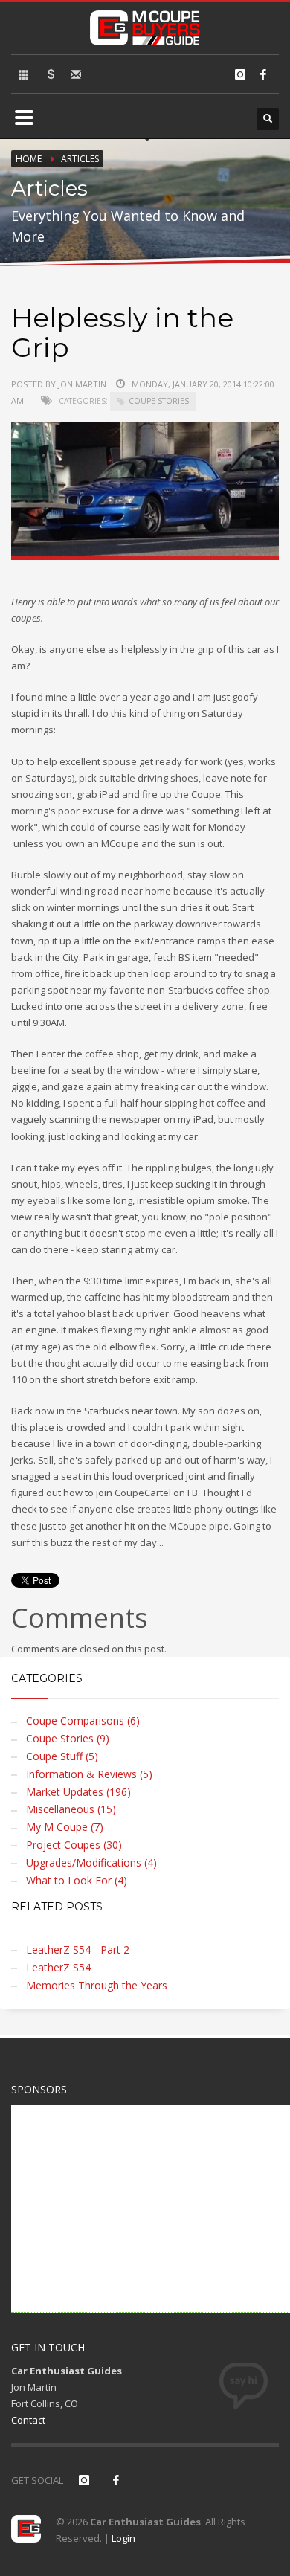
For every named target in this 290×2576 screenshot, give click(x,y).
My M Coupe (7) (65, 1827)
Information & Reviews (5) (89, 1774)
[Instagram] (240, 74)
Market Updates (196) (78, 1792)
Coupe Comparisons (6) (83, 1720)
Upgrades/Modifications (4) (91, 1862)
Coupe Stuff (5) (62, 1756)
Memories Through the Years (97, 1985)
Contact (28, 2420)
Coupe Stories (159, 401)
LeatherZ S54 (58, 1967)
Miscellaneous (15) (71, 1809)
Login (123, 2538)
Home (29, 159)
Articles (80, 159)
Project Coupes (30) (74, 1845)
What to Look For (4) (77, 1880)
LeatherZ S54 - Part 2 (78, 1949)
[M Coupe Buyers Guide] (145, 25)
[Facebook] (263, 74)
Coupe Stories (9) (68, 1738)
